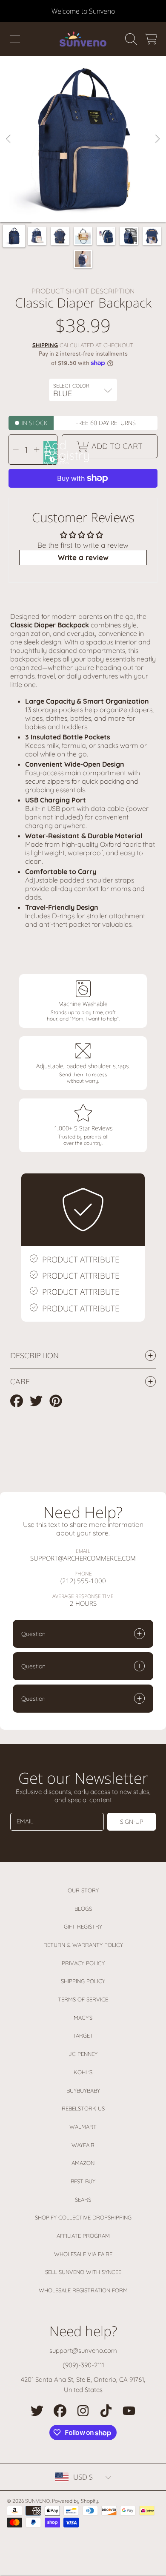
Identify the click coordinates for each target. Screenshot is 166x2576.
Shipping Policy (83, 1981)
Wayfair (83, 2145)
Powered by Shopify (75, 2501)
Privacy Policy (83, 1963)
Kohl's (83, 2072)
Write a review (83, 557)
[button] (15, 39)
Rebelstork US (83, 2108)
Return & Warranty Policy (83, 1945)
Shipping (45, 345)
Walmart (83, 2127)
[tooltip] (51, 458)
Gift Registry (83, 1926)
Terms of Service (83, 1999)
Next (157, 139)
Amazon (83, 2163)
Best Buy (83, 2181)
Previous (9, 139)
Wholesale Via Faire (83, 2254)
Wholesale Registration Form (83, 2290)
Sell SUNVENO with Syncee (83, 2272)
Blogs (83, 1909)
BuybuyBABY (83, 2090)
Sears (83, 2199)
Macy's (83, 2018)
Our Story (83, 1890)
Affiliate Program (83, 2236)
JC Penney (83, 2054)
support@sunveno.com (83, 2350)
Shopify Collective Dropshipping (83, 2217)
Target (83, 2035)
